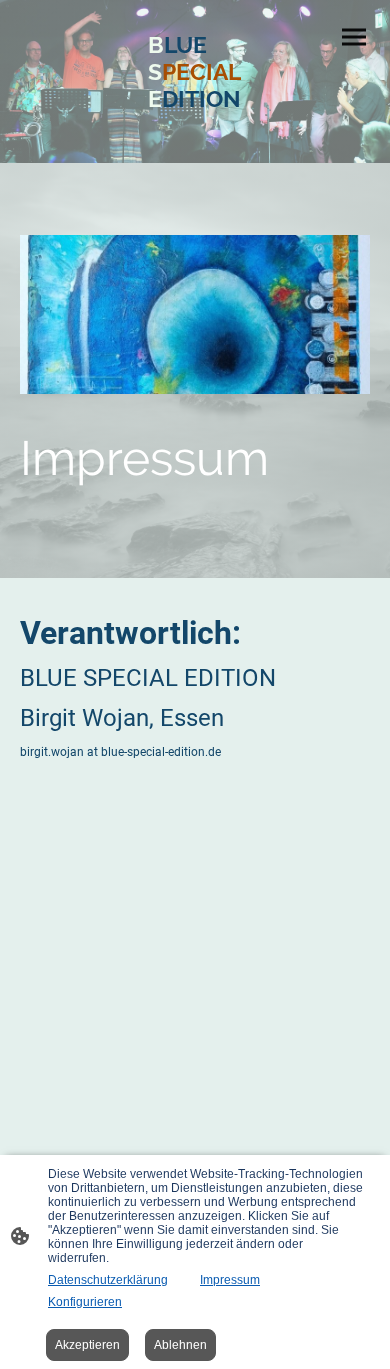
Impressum (230, 1280)
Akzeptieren (87, 1345)
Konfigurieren (85, 1302)
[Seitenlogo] (194, 130)
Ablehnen (180, 1345)
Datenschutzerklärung (108, 1280)
